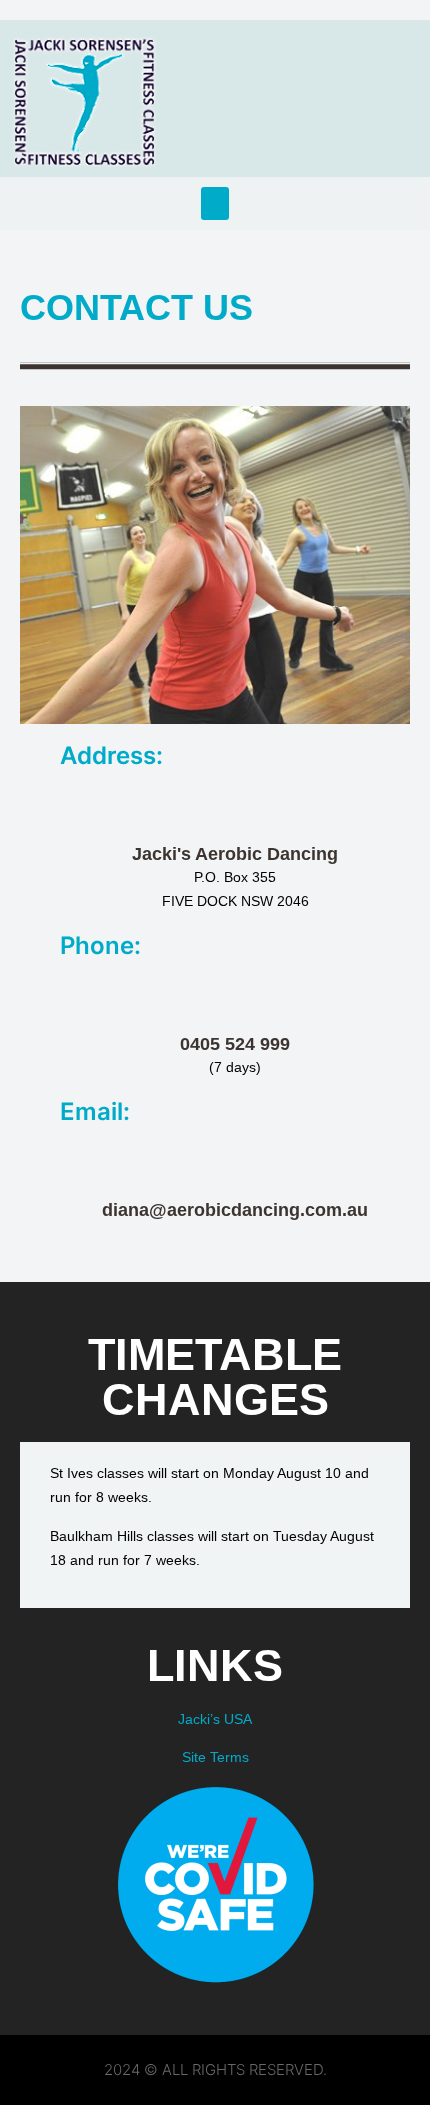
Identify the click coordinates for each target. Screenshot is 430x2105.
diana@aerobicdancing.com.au (235, 1210)
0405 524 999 (235, 1044)
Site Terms (215, 1757)
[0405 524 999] (235, 998)
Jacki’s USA (215, 1719)
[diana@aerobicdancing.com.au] (235, 1164)
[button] (215, 203)
